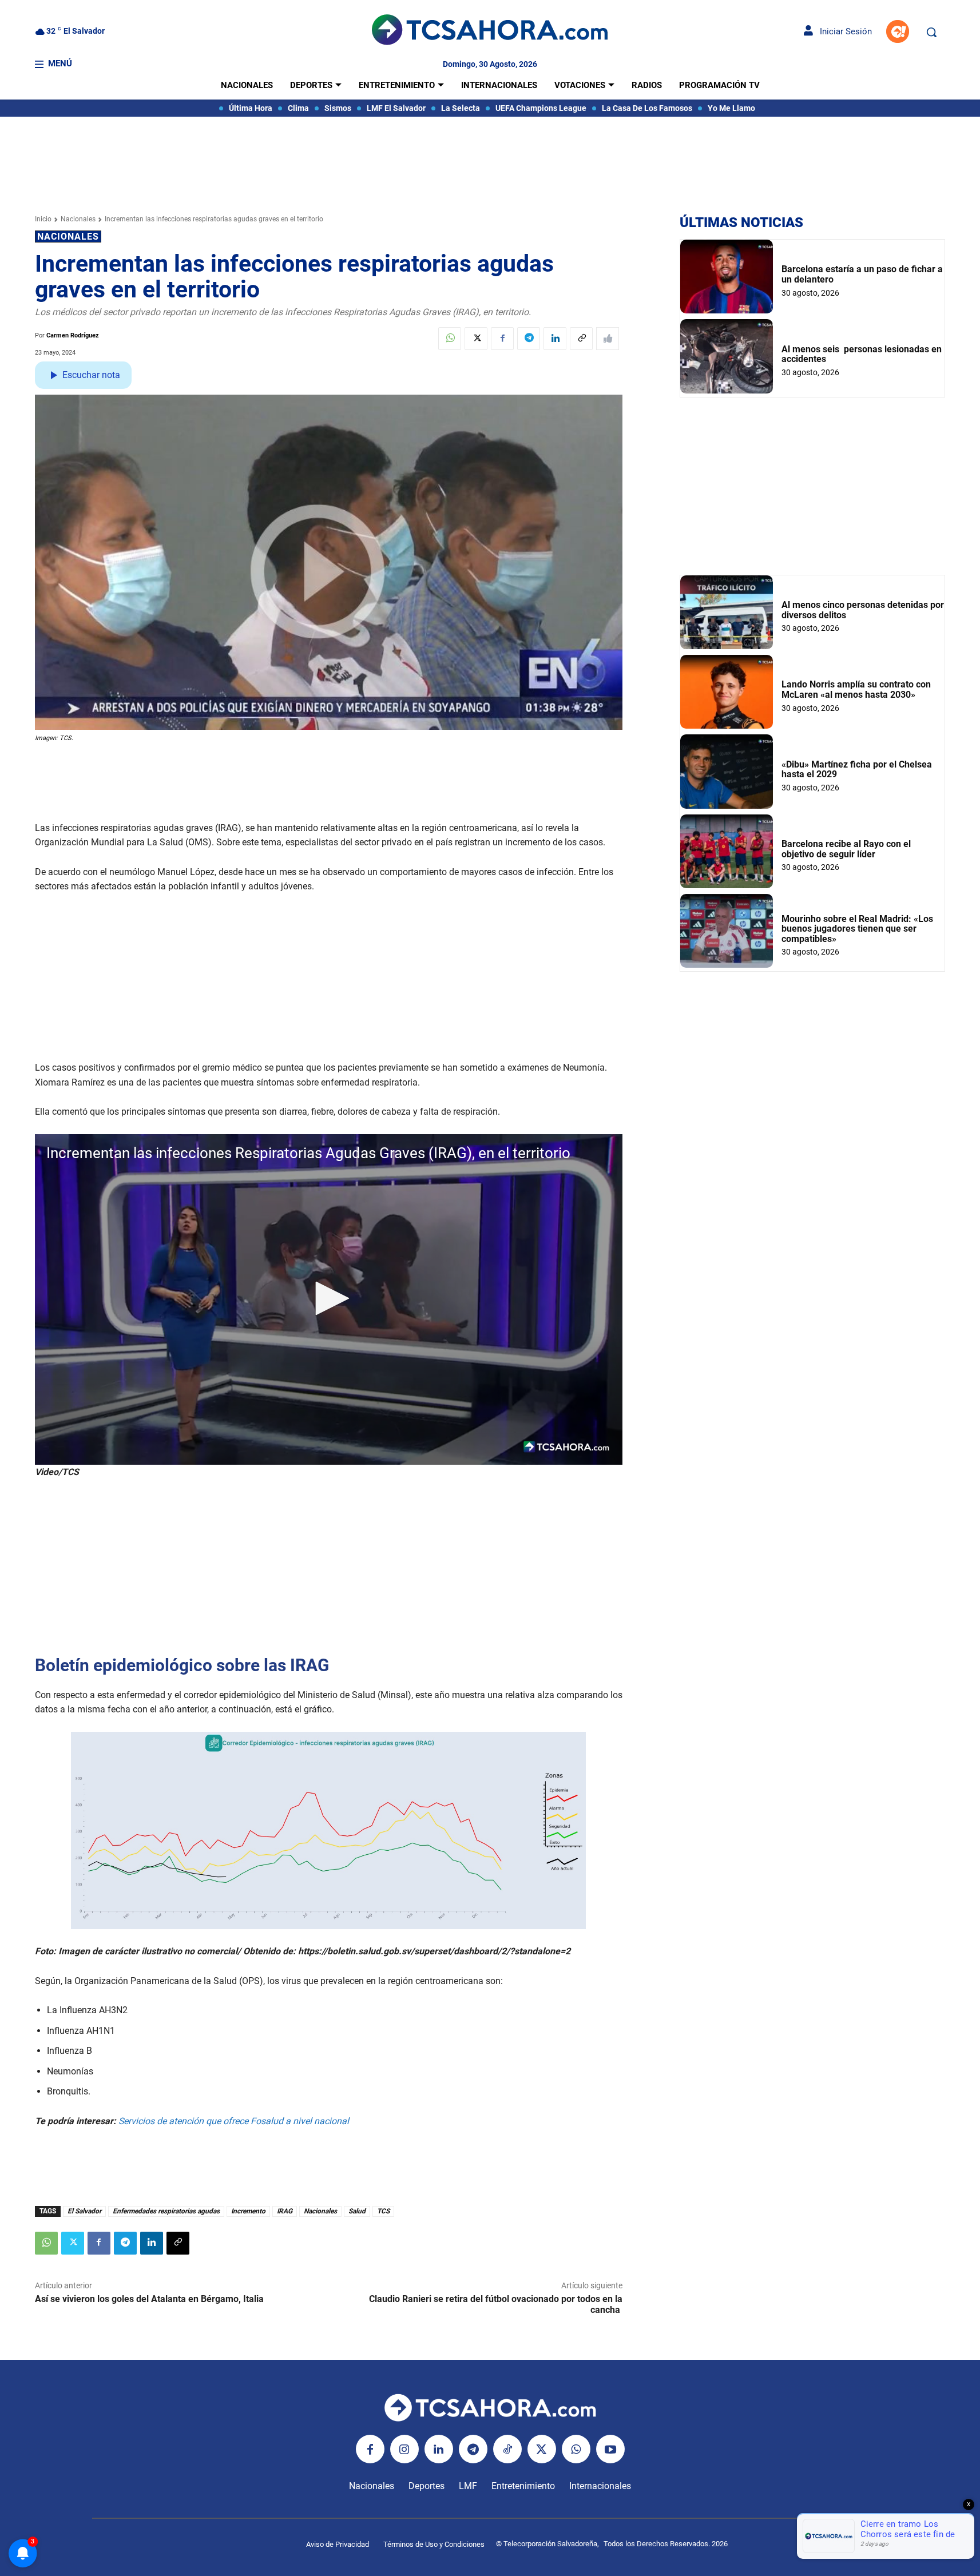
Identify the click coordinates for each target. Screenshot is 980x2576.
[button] (931, 32)
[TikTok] (507, 2449)
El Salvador (84, 2211)
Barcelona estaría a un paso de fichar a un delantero (862, 274)
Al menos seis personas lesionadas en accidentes (862, 354)
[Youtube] (610, 2449)
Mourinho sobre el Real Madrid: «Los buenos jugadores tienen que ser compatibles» (857, 929)
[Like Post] (608, 339)
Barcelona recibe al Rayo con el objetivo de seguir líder (846, 849)
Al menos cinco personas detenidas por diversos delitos (863, 610)
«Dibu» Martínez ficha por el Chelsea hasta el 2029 (857, 770)
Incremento (248, 2211)
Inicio (43, 219)
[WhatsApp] (450, 339)
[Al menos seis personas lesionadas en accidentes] (727, 356)
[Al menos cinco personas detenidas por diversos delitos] (727, 612)
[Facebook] (502, 339)
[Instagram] (404, 2449)
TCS (383, 2211)
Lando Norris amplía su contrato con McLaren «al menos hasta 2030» (856, 689)
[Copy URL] (581, 339)
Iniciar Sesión (842, 31)
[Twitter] (476, 339)
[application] (329, 1299)
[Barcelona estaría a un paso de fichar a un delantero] (727, 277)
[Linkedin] (555, 339)
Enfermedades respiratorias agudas (166, 2211)
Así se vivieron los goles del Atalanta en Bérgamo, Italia (150, 2299)
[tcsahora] (490, 31)
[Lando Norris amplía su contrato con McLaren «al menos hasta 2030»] (727, 692)
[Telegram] (529, 339)
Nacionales (78, 219)
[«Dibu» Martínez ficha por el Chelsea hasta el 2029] (727, 771)
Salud (357, 2211)
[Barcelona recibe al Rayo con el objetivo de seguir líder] (727, 851)
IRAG (285, 2211)
